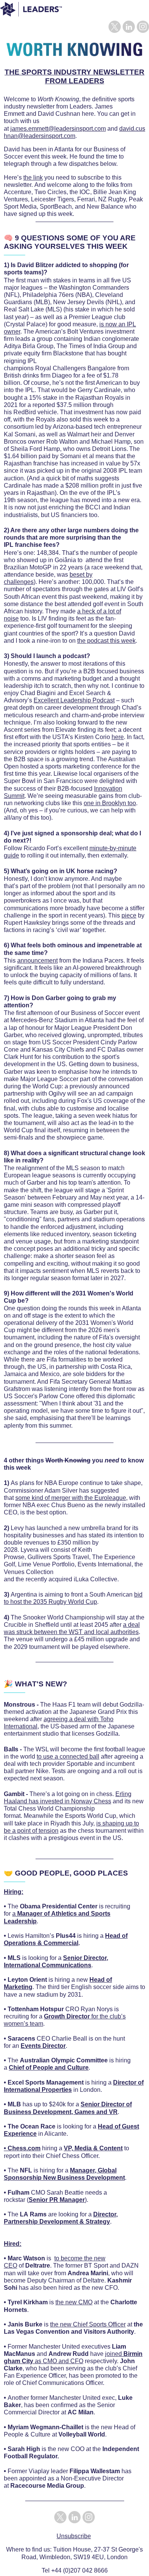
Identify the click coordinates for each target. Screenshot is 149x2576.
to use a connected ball (68, 1757)
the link (33, 178)
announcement (37, 961)
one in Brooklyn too (110, 803)
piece (129, 915)
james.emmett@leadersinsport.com (58, 129)
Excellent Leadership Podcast (74, 700)
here (118, 737)
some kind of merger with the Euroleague (71, 1498)
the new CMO (74, 2302)
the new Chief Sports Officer (88, 2324)
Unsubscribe (74, 2536)
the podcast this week (106, 641)
